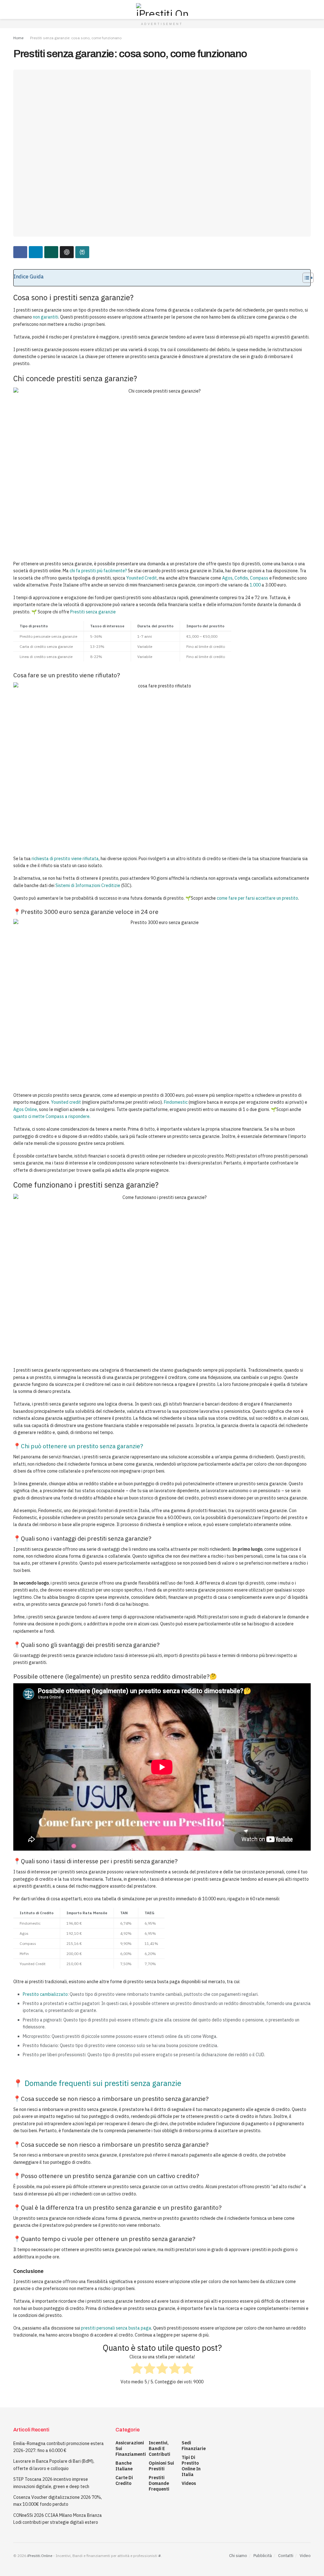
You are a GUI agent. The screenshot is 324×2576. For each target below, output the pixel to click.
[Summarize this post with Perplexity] (82, 252)
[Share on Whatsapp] (51, 252)
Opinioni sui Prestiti (161, 2466)
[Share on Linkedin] (36, 252)
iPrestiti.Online (40, 2556)
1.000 (255, 585)
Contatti (286, 2556)
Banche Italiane (124, 2466)
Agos (227, 578)
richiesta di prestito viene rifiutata (65, 859)
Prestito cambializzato (45, 1994)
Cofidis (241, 578)
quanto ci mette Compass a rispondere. (52, 1116)
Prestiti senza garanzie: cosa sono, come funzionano (76, 38)
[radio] (137, 2369)
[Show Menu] (16, 9)
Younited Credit (142, 578)
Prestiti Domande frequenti (159, 2483)
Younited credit (66, 1102)
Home (18, 38)
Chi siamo (238, 2556)
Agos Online (25, 1109)
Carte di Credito (124, 2480)
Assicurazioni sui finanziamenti (131, 2449)
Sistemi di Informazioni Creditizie (88, 885)
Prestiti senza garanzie (93, 612)
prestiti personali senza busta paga (116, 2328)
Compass (259, 578)
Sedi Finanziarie (194, 2446)
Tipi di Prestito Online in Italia (191, 2466)
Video (305, 2556)
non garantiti (46, 317)
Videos (189, 2483)
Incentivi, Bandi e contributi (159, 2449)
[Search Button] (308, 9)
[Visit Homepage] (162, 9)
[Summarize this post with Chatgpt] (67, 252)
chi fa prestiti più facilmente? (98, 571)
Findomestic (176, 1102)
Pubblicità (263, 2556)
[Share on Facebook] (20, 252)
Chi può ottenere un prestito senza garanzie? (82, 1446)
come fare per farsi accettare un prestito (257, 898)
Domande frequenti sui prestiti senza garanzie (104, 2083)
